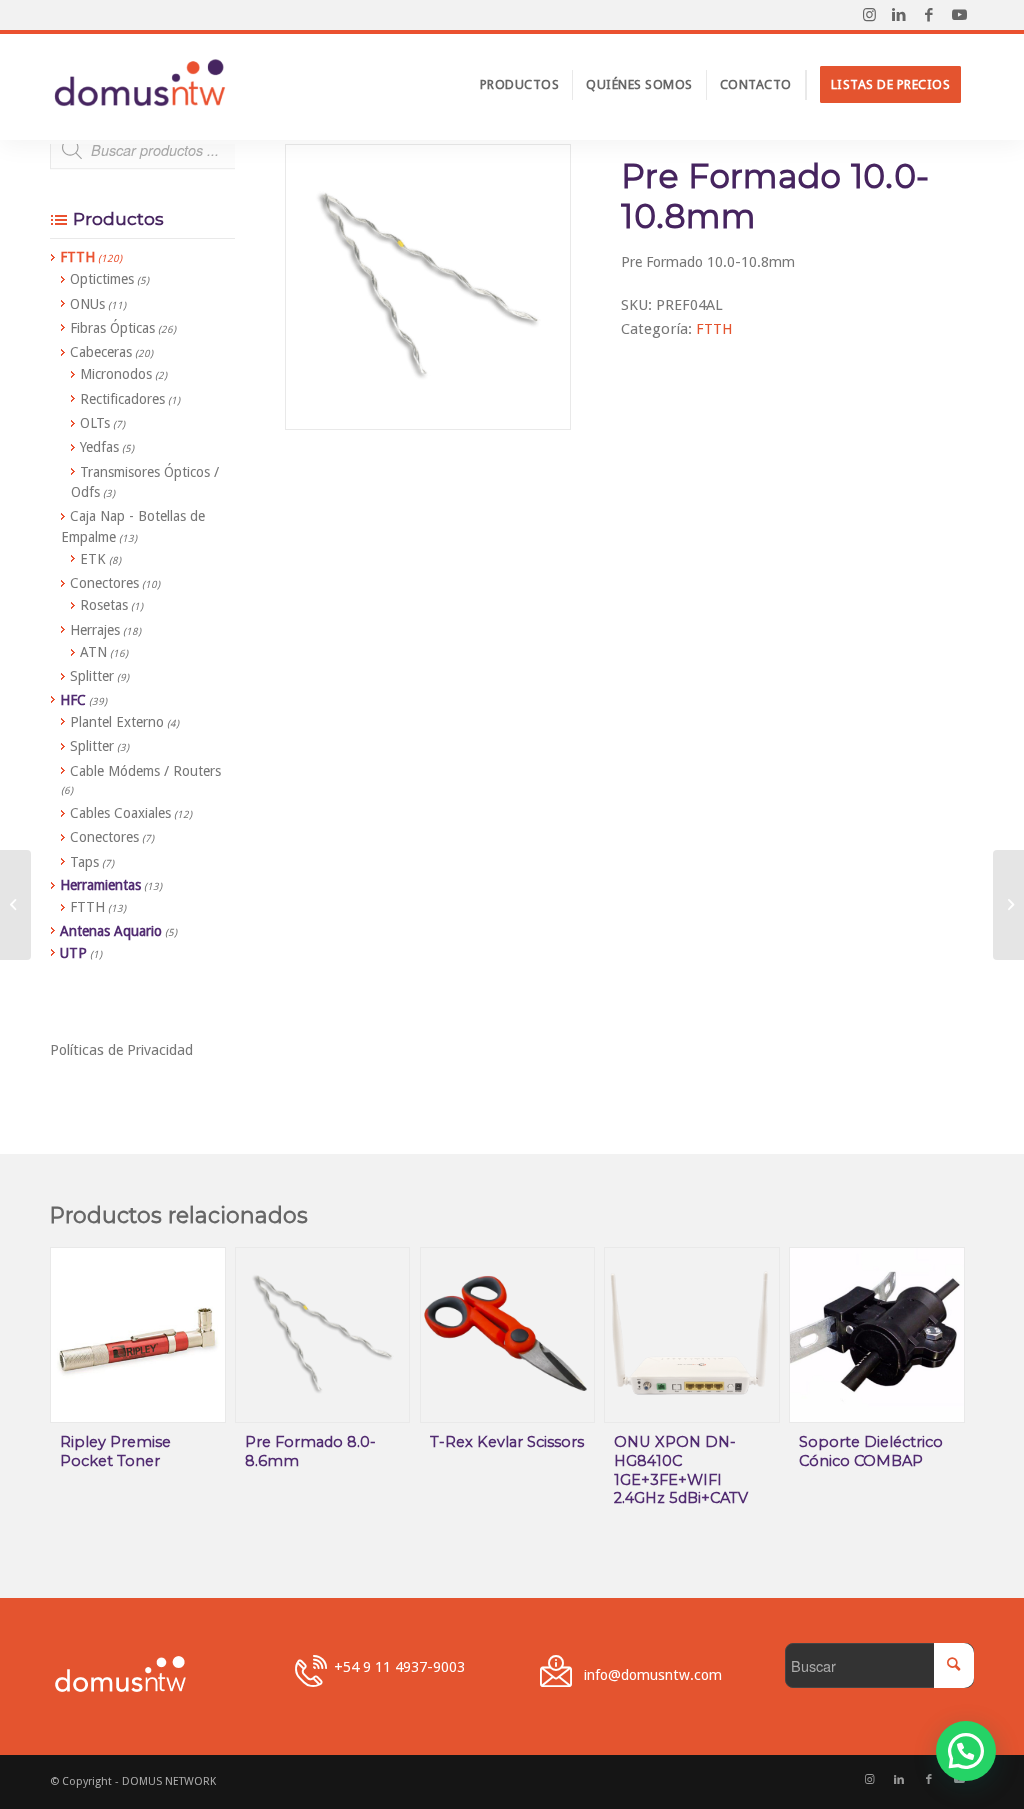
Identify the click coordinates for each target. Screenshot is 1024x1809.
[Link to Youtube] (959, 15)
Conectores (104, 583)
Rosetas (104, 605)
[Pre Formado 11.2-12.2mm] (1008, 905)
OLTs (95, 423)
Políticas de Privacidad (121, 1049)
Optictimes (102, 279)
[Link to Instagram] (869, 15)
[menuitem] (520, 85)
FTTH (714, 329)
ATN (93, 652)
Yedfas (99, 447)
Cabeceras (101, 352)
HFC (73, 700)
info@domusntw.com (653, 1674)
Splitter (92, 676)
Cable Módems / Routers (145, 771)
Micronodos (116, 374)
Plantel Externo (117, 722)
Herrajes (95, 630)
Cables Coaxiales (120, 813)
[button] (966, 1751)
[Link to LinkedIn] (899, 15)
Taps (84, 862)
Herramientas (100, 885)
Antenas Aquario (111, 931)
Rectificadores (122, 399)
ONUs (87, 304)
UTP (73, 953)
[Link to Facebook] (929, 15)
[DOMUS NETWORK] (140, 84)
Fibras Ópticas (112, 328)
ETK (93, 559)
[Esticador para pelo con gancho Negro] (15, 905)
